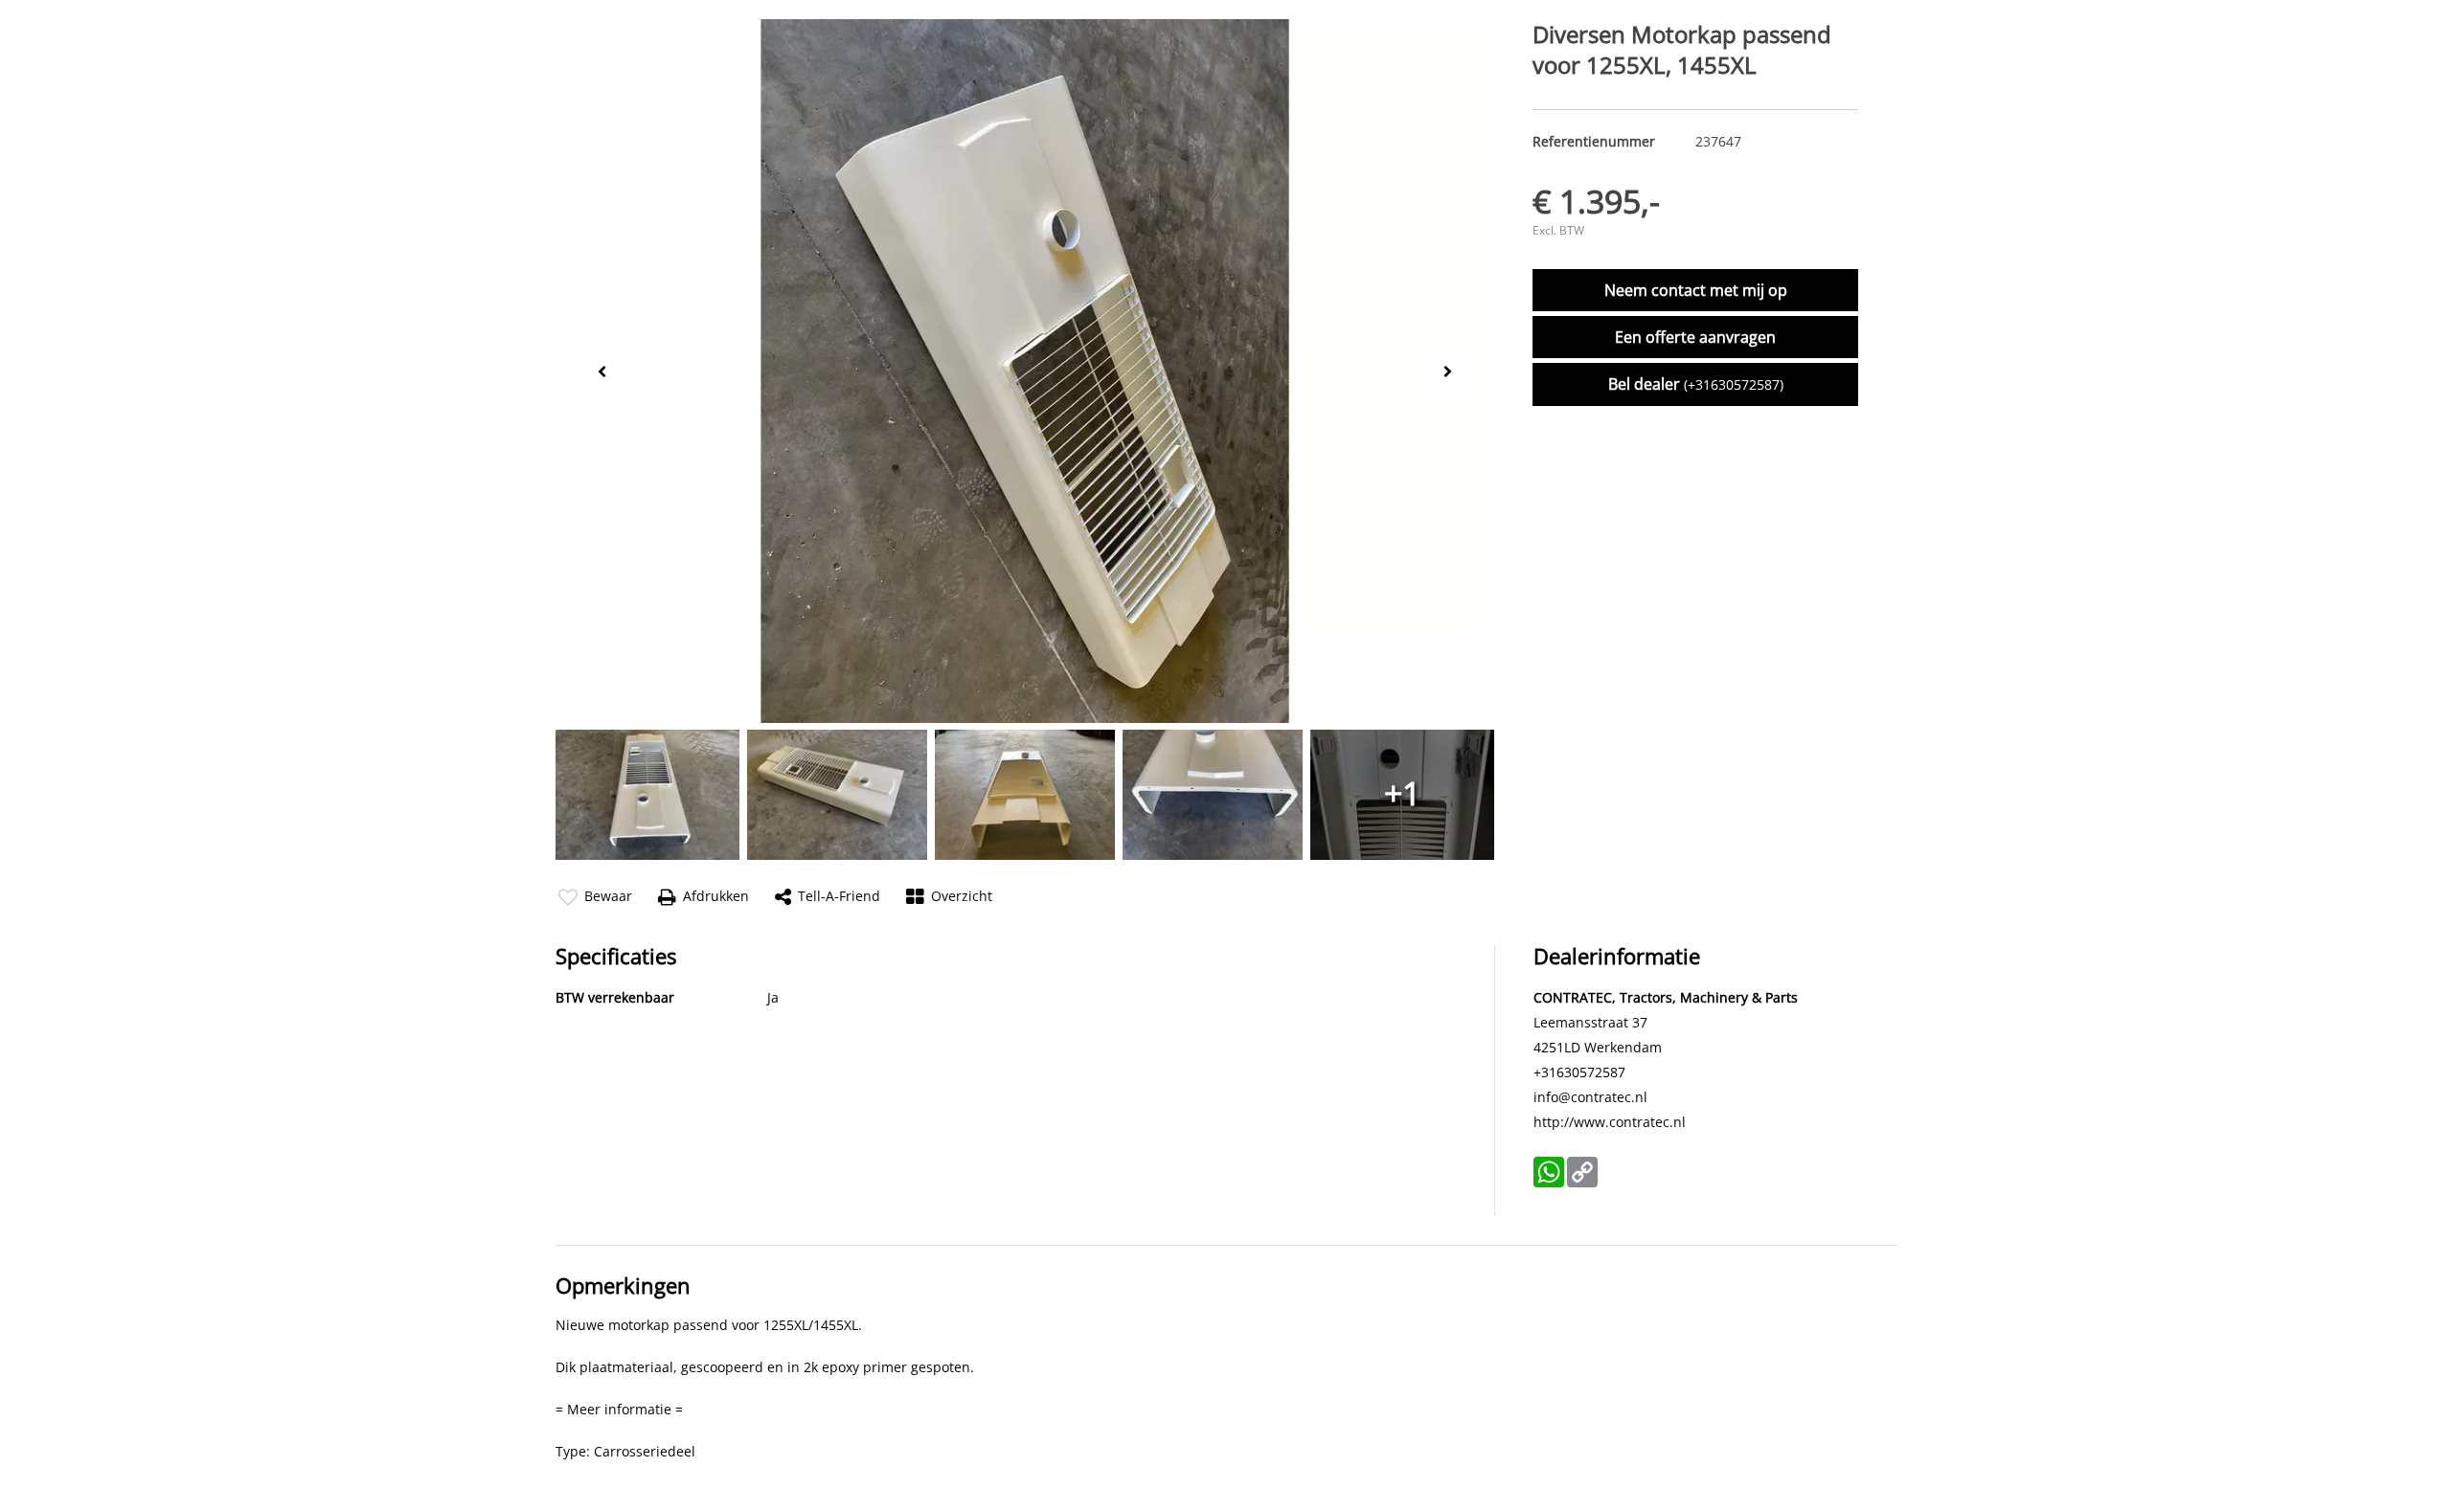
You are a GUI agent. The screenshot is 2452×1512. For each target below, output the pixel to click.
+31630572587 (1579, 1072)
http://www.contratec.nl (1610, 1122)
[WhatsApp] (1549, 1172)
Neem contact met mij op (1696, 290)
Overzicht (962, 896)
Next (1453, 372)
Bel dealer (1696, 384)
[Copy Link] (1582, 1172)
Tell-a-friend (839, 896)
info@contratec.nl (1590, 1097)
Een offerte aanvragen (1695, 337)
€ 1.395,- (1596, 201)
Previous (598, 370)
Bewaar (608, 896)
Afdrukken (716, 896)
